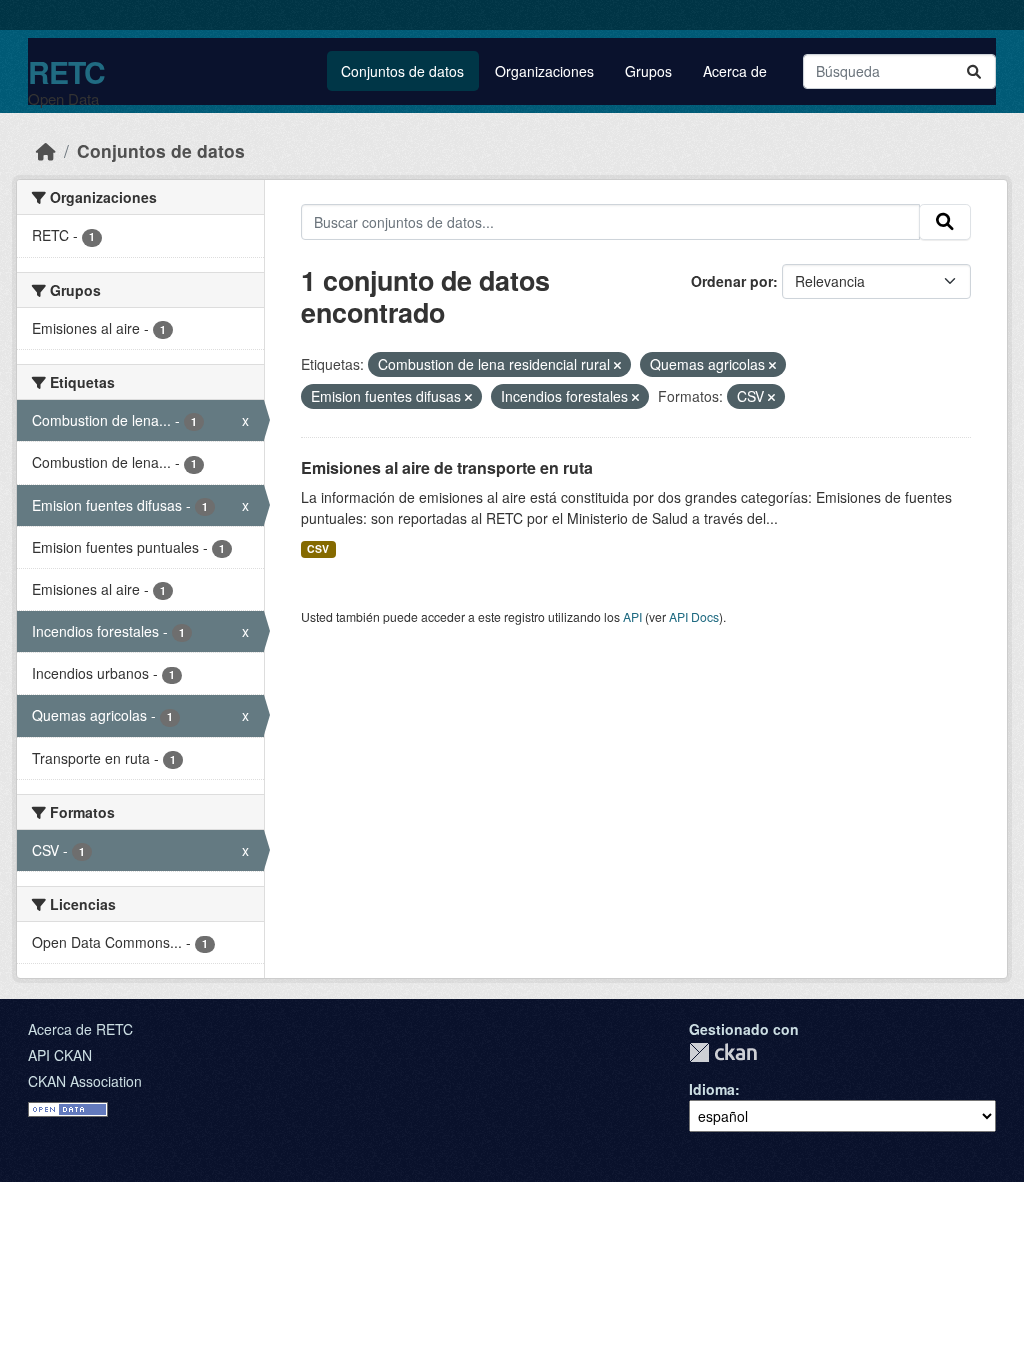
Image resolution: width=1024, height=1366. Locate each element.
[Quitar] (617, 365)
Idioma (712, 1089)
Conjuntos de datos (402, 71)
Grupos (648, 71)
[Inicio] (46, 150)
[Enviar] (974, 71)
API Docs (694, 616)
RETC (66, 71)
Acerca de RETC (80, 1029)
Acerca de (735, 71)
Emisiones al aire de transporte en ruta (447, 467)
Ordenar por (732, 281)
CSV (318, 548)
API (632, 616)
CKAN (723, 1052)
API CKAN (60, 1055)
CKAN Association (85, 1081)
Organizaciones (544, 71)
